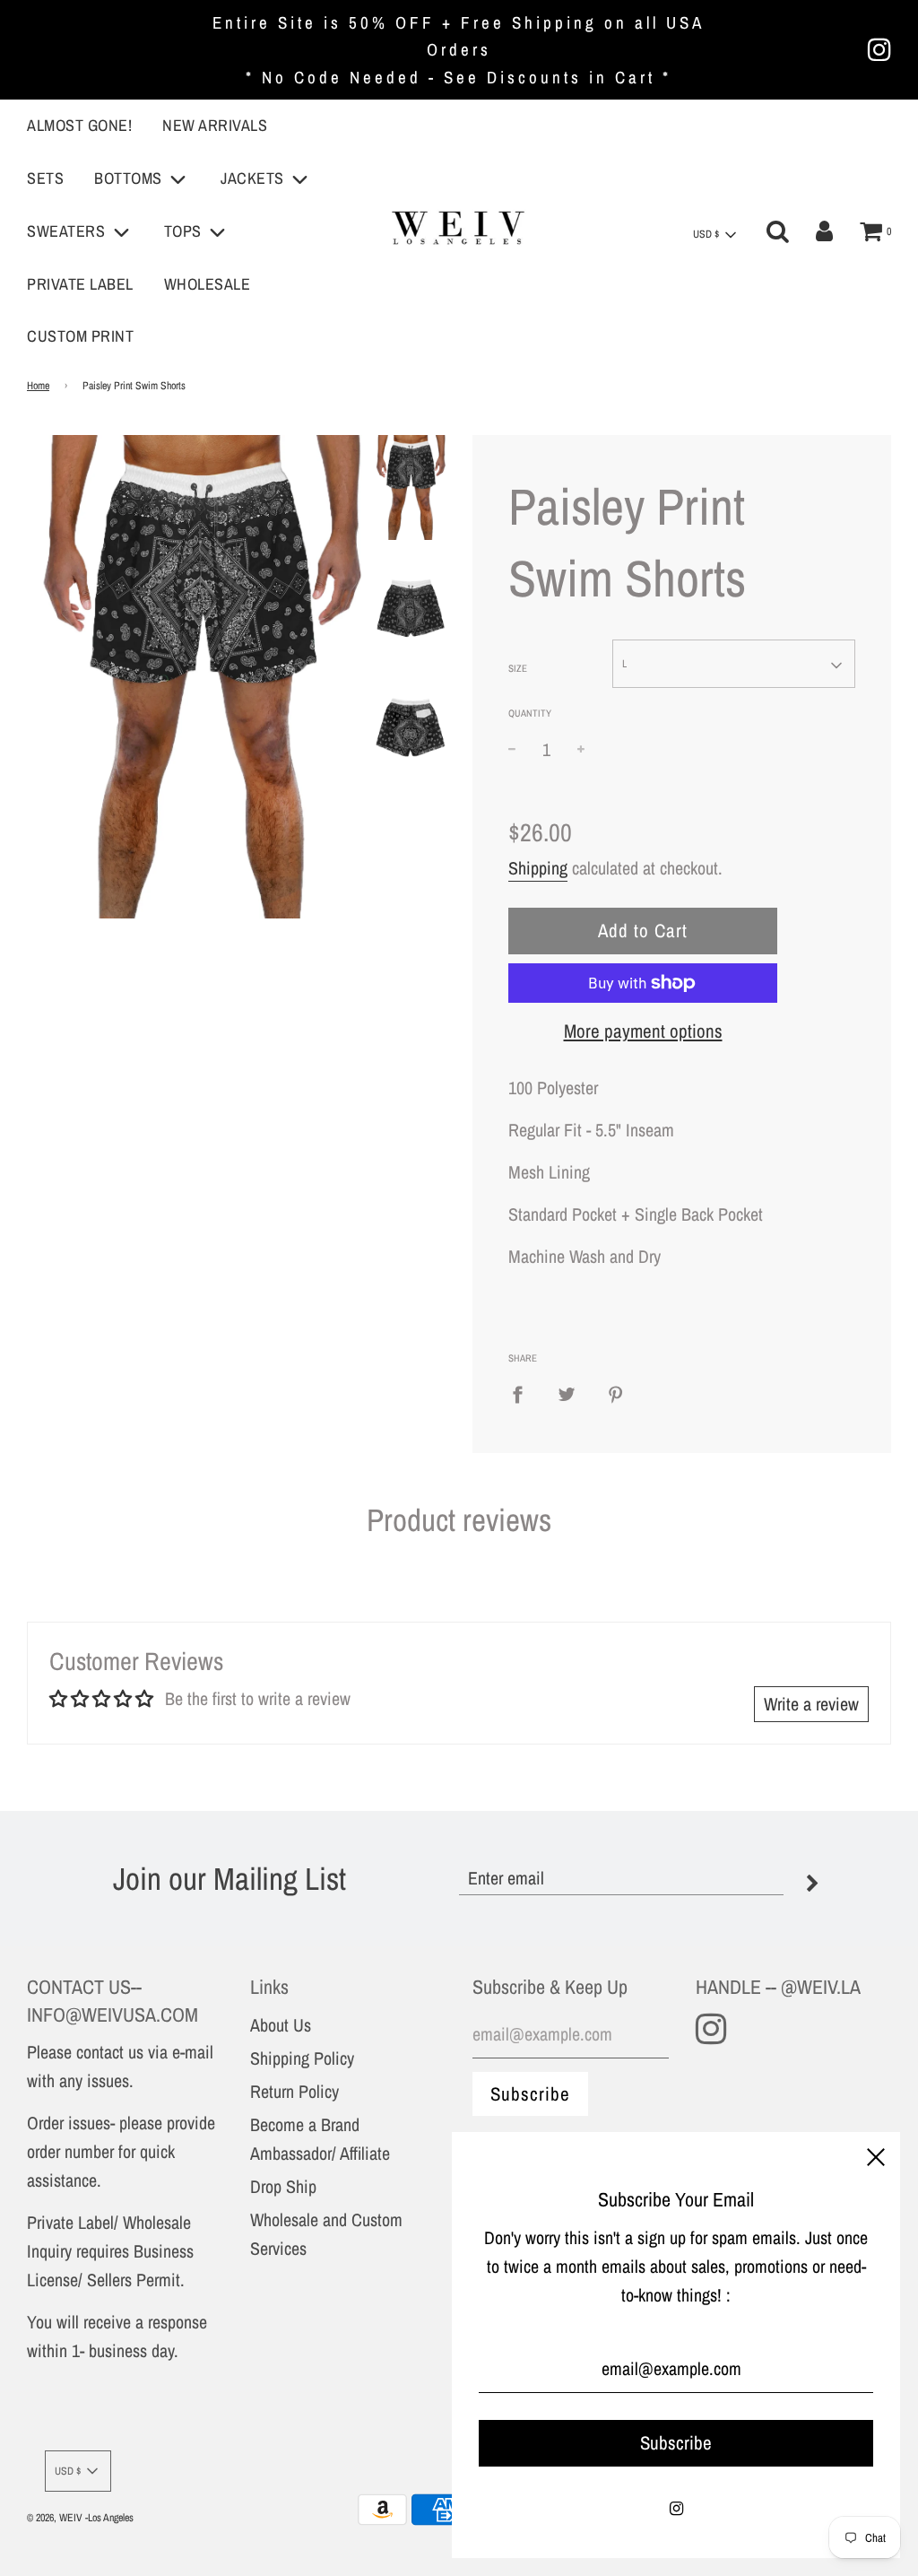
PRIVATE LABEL (80, 284)
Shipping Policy (302, 2058)
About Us (281, 2025)
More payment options (643, 1031)
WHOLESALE (208, 284)
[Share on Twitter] (567, 1394)
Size (518, 668)
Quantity (530, 713)
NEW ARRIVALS (215, 125)
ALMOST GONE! (79, 125)
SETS (45, 178)
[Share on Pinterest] (616, 1394)
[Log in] (824, 231)
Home (38, 386)
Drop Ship (283, 2186)
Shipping (538, 868)
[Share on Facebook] (524, 1394)
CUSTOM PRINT (80, 336)
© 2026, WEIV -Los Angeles (80, 2518)
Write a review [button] (811, 1704)
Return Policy (294, 2091)
